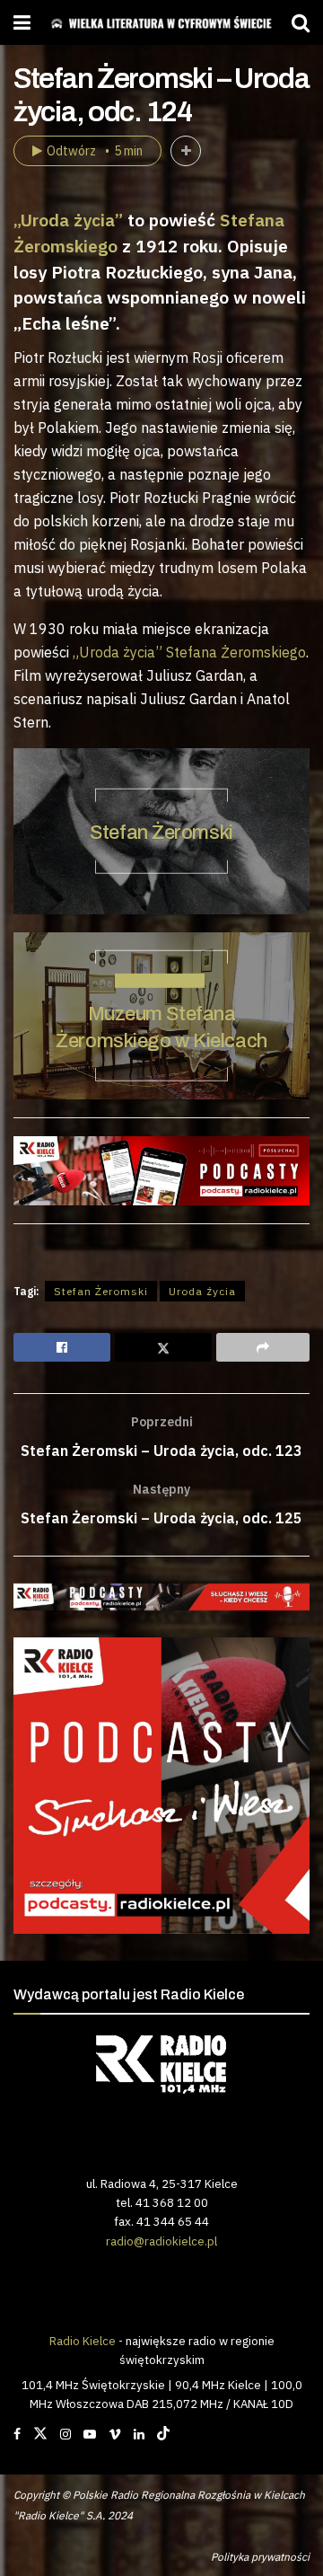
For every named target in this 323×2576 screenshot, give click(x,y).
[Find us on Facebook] (17, 2434)
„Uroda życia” (68, 220)
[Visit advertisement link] (161, 1597)
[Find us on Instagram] (65, 2434)
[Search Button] (301, 22)
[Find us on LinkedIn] (139, 2434)
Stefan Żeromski (161, 833)
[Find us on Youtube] (90, 2434)
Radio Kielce (83, 2341)
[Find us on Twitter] (40, 2434)
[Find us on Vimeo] (115, 2434)
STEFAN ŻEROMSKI (160, 981)
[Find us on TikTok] (163, 2434)
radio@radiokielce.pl (161, 2241)
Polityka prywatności (260, 2557)
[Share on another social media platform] (263, 1347)
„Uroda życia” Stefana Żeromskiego (189, 652)
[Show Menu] (22, 22)
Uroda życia (202, 1291)
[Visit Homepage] (161, 22)
